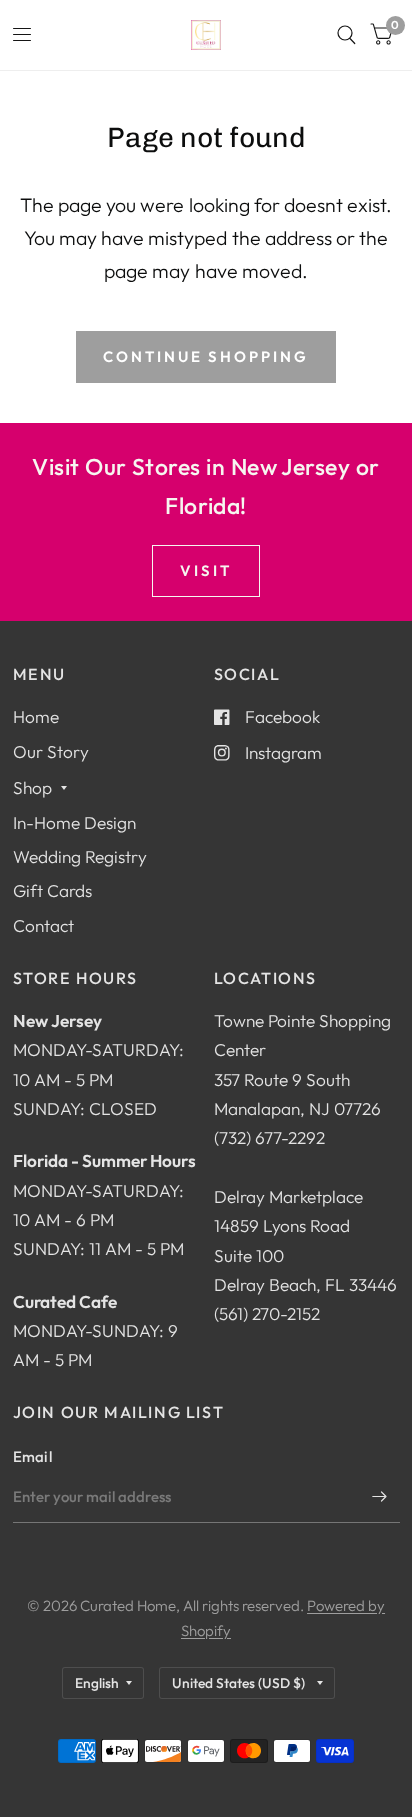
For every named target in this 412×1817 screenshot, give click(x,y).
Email (33, 1456)
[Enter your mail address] (380, 1497)
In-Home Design (74, 822)
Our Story (51, 751)
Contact (43, 925)
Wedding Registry (80, 856)
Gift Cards (52, 890)
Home (36, 716)
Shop (32, 787)
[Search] (346, 35)
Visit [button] (206, 570)
